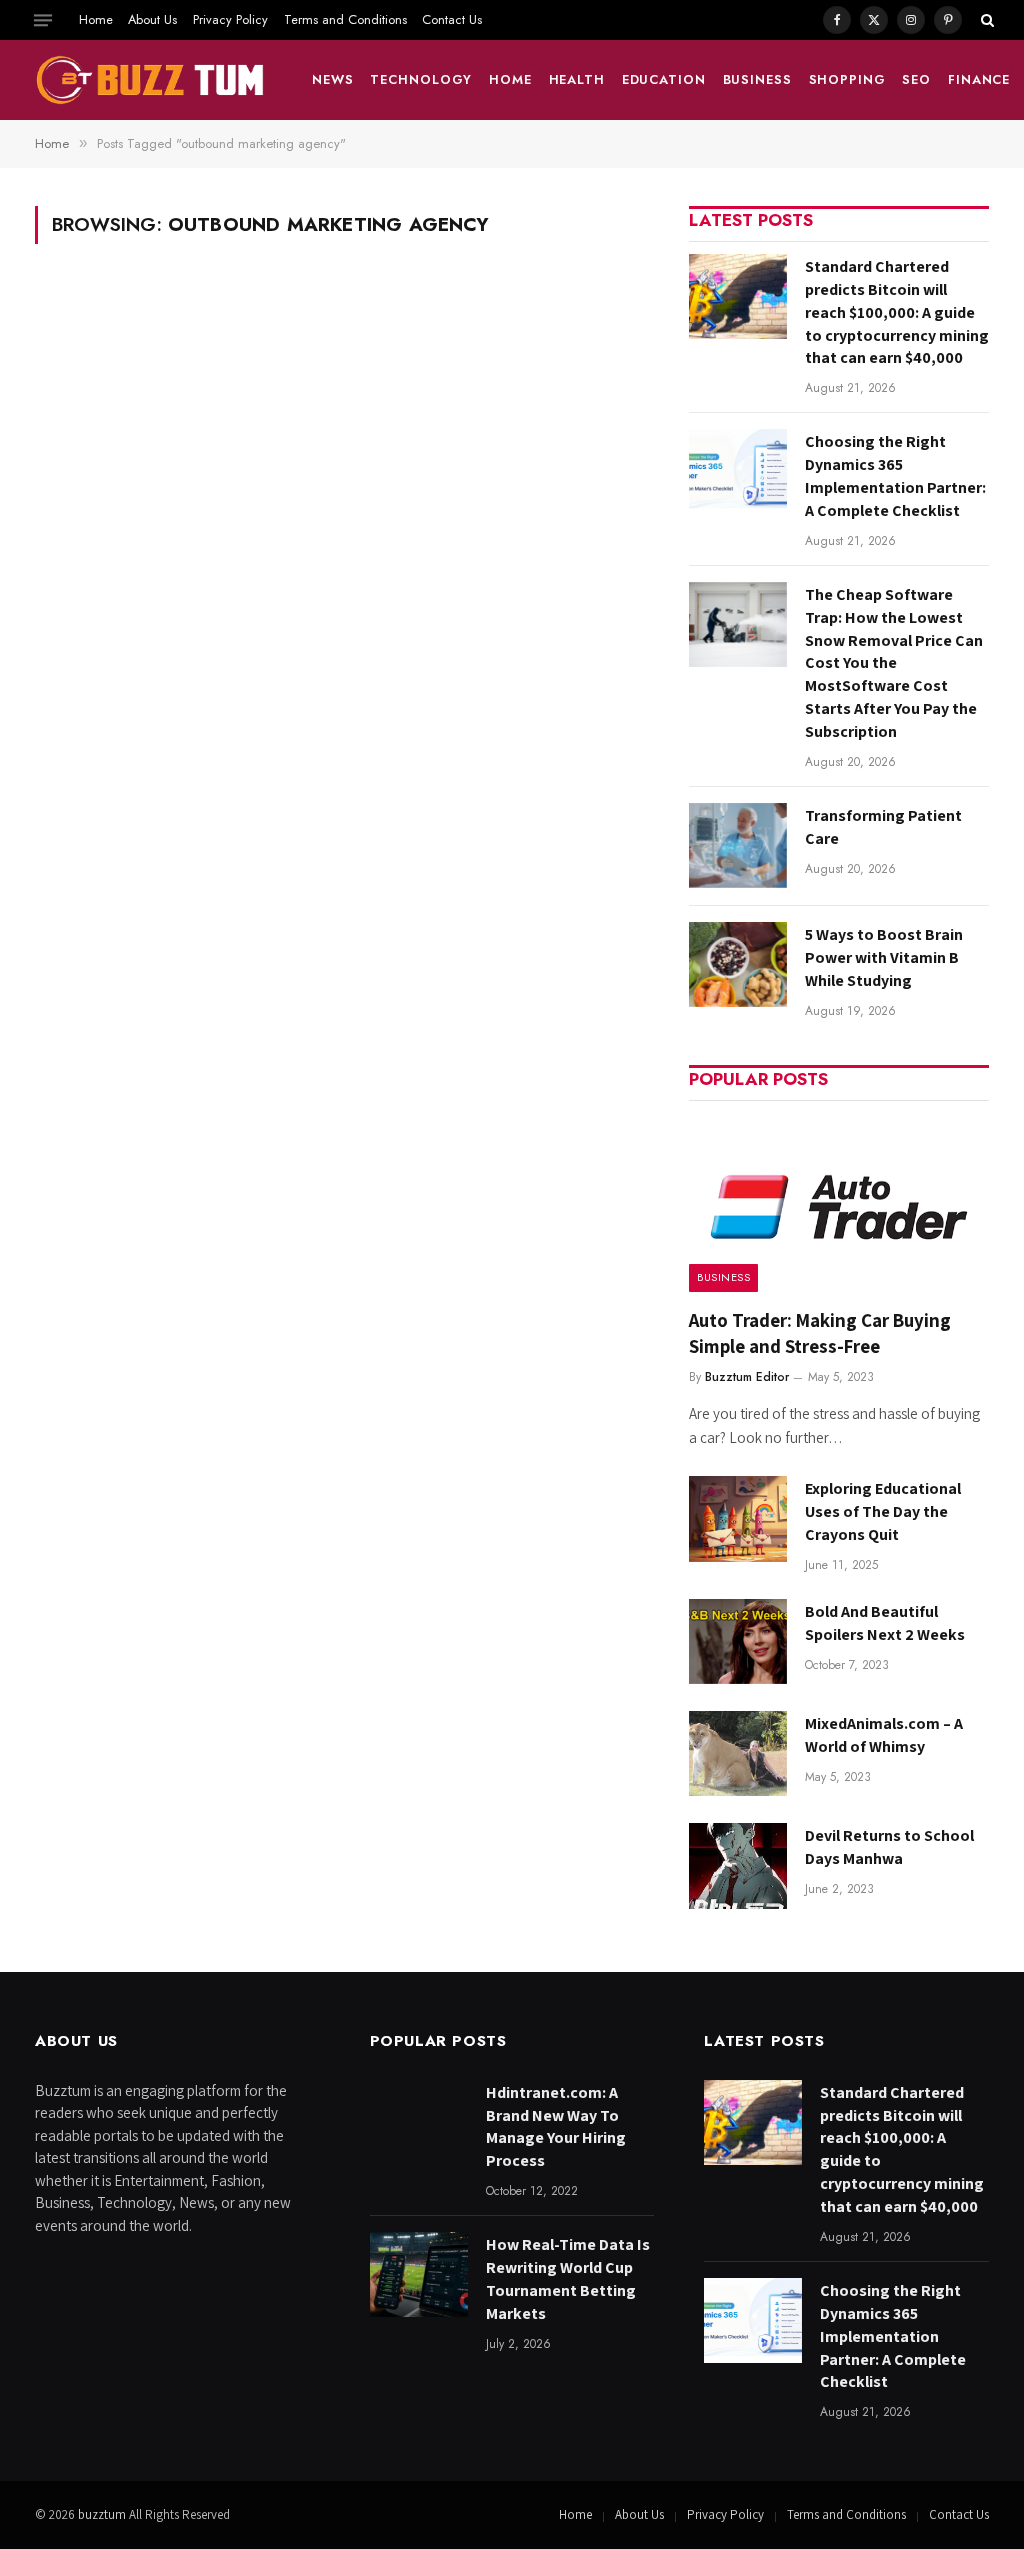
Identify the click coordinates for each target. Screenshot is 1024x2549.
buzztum (103, 2514)
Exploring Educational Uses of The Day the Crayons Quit (883, 1511)
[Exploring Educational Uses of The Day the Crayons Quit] (738, 1518)
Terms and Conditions (345, 19)
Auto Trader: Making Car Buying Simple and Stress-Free (820, 1333)
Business (757, 79)
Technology (421, 79)
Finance (979, 79)
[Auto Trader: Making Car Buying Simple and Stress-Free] (839, 1202)
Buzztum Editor (747, 1377)
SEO (916, 79)
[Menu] (43, 20)
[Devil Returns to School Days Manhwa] (738, 1865)
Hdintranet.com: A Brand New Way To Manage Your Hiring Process (556, 2127)
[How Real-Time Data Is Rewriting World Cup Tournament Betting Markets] (419, 2274)
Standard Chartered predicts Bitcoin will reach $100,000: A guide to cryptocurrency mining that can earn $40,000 (897, 312)
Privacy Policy (230, 19)
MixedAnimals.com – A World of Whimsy (884, 1735)
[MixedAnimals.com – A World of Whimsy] (738, 1753)
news (333, 79)
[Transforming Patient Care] (738, 845)
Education (664, 79)
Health (577, 79)
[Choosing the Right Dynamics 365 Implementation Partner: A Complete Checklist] (738, 471)
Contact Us (452, 19)
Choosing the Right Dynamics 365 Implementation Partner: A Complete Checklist (895, 476)
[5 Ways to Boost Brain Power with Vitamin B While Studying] (738, 964)
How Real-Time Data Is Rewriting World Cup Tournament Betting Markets (568, 2279)
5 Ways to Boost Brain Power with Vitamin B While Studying (884, 957)
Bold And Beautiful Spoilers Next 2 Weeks (885, 1623)
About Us (152, 19)
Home (96, 19)
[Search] (985, 20)
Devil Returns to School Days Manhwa (889, 1847)
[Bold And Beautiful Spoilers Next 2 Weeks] (738, 1641)
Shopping (847, 79)
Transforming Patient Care (883, 827)
